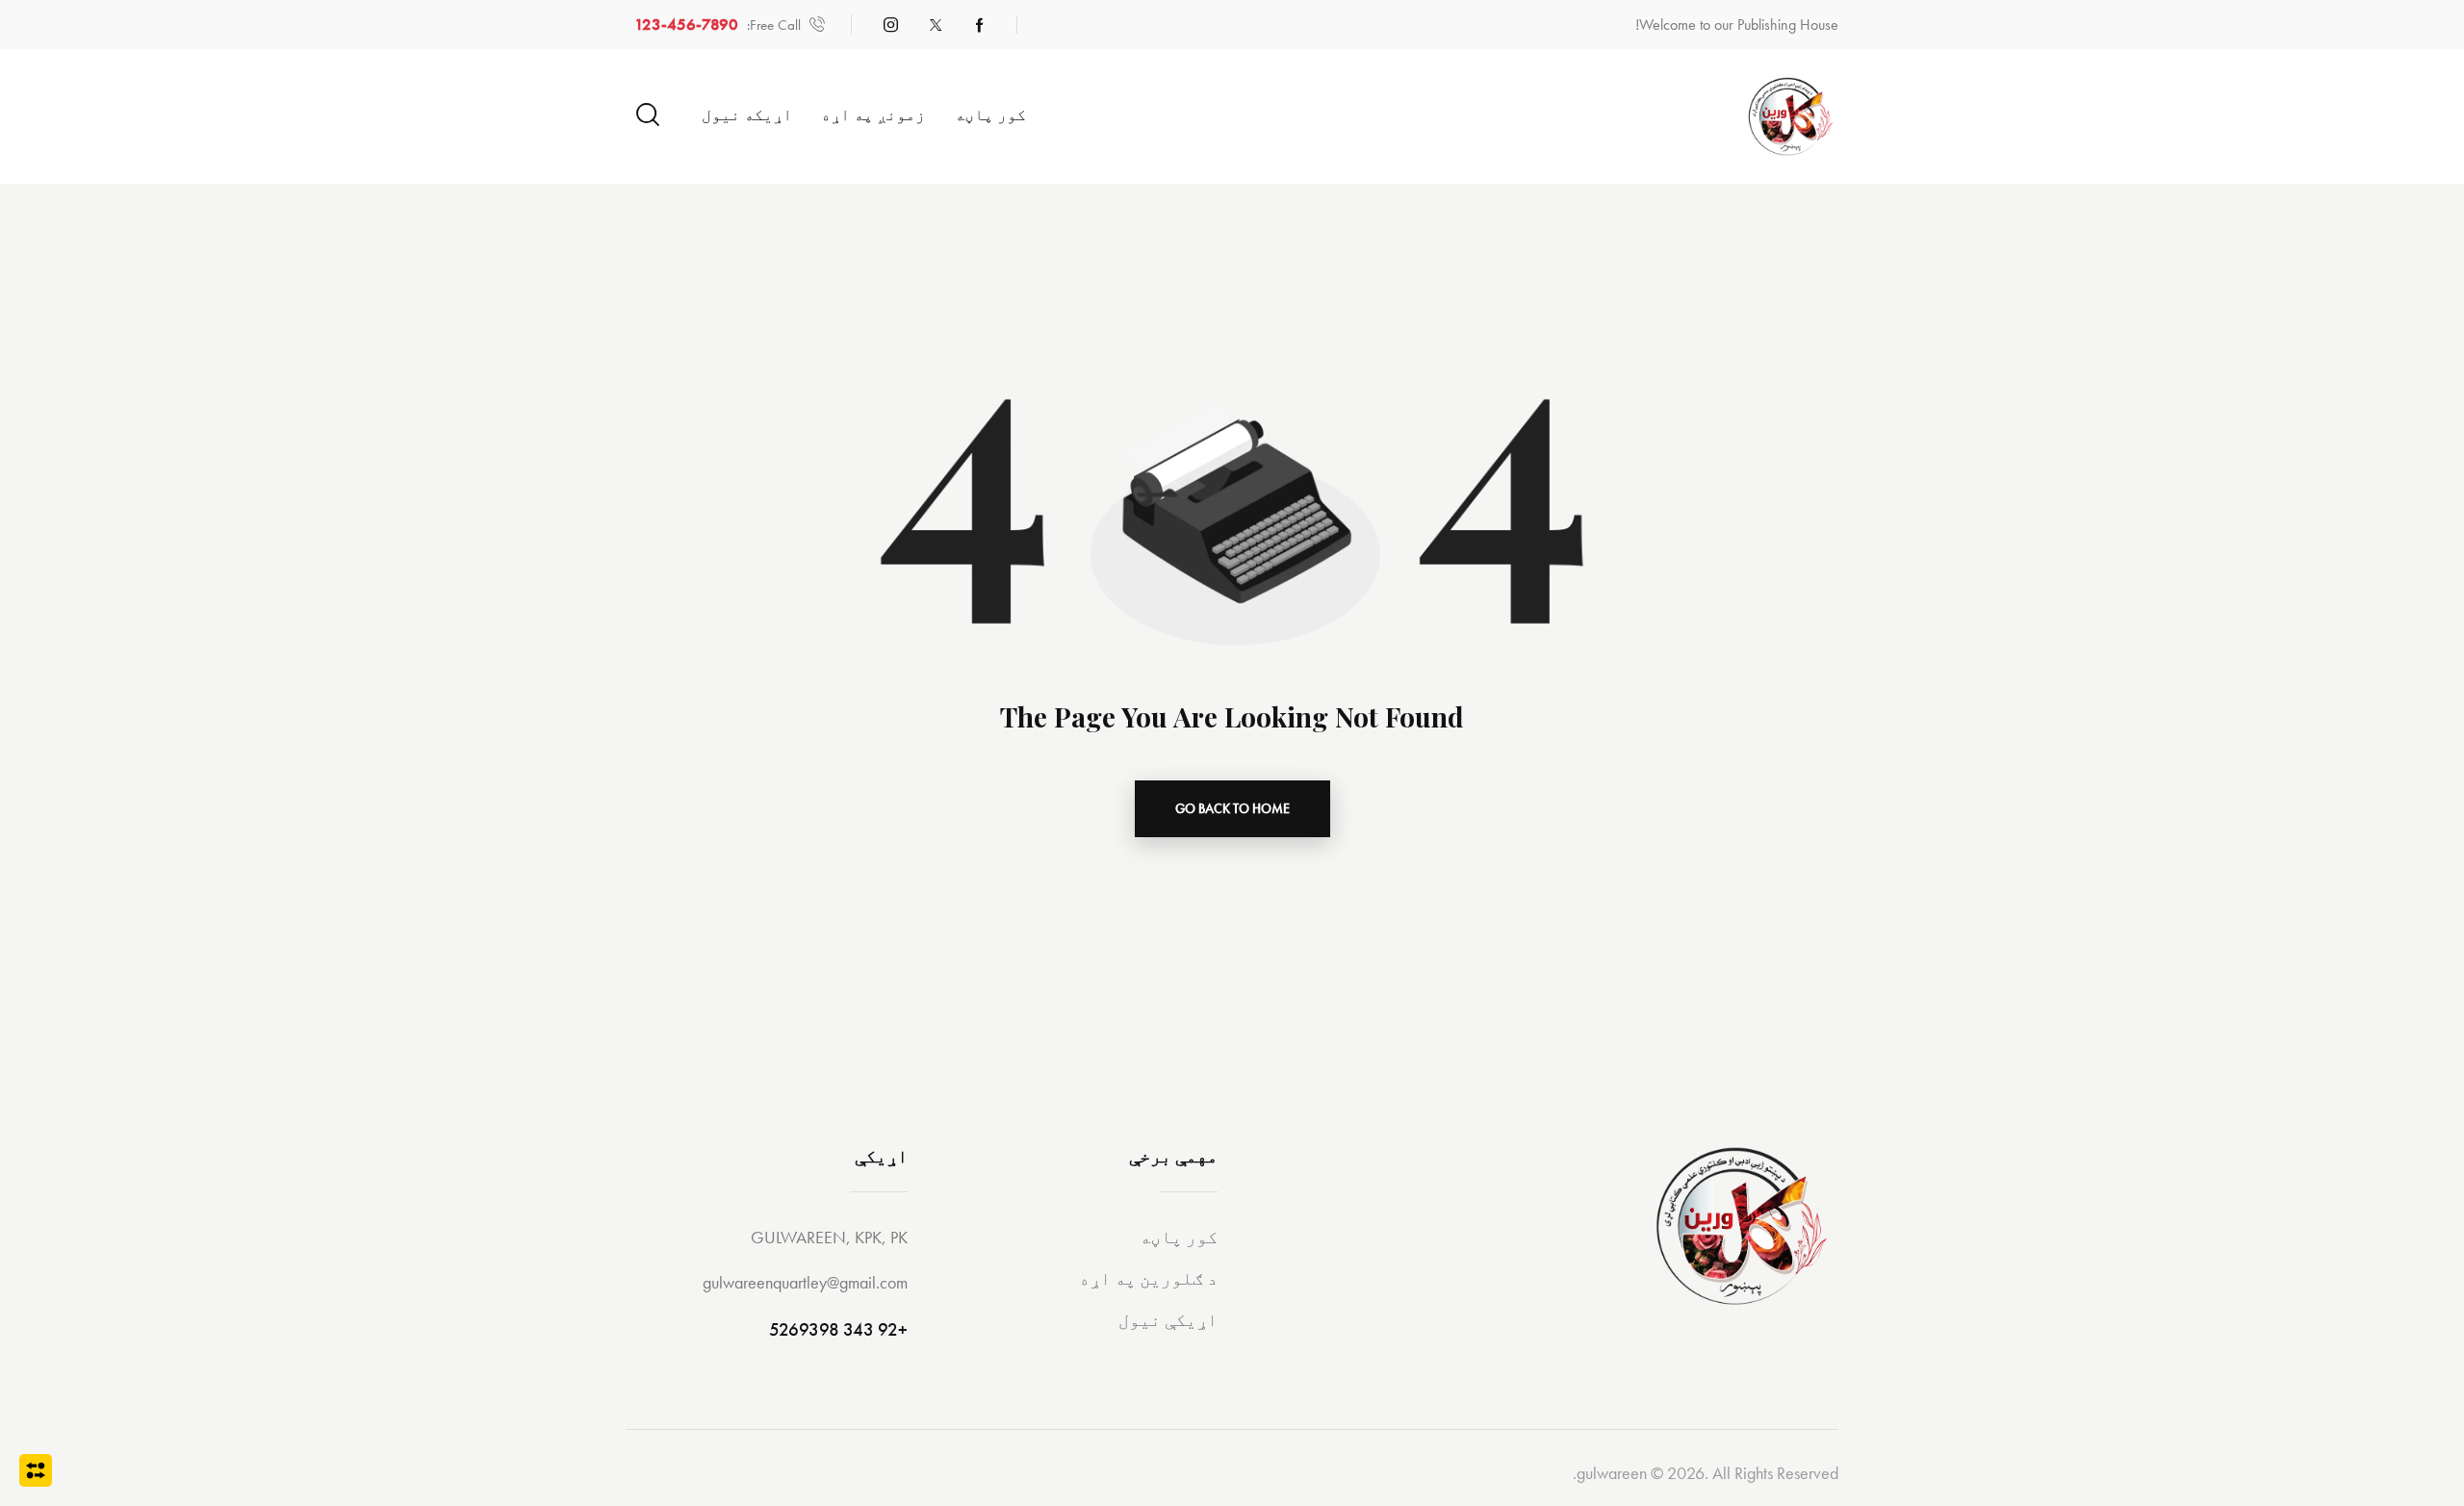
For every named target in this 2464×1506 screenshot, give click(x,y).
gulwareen (1612, 1473)
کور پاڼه (1179, 1237)
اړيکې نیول (1168, 1320)
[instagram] (891, 25)
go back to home (1232, 808)
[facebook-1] (980, 25)
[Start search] (648, 115)
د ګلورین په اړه (1148, 1278)
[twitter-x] (936, 25)
